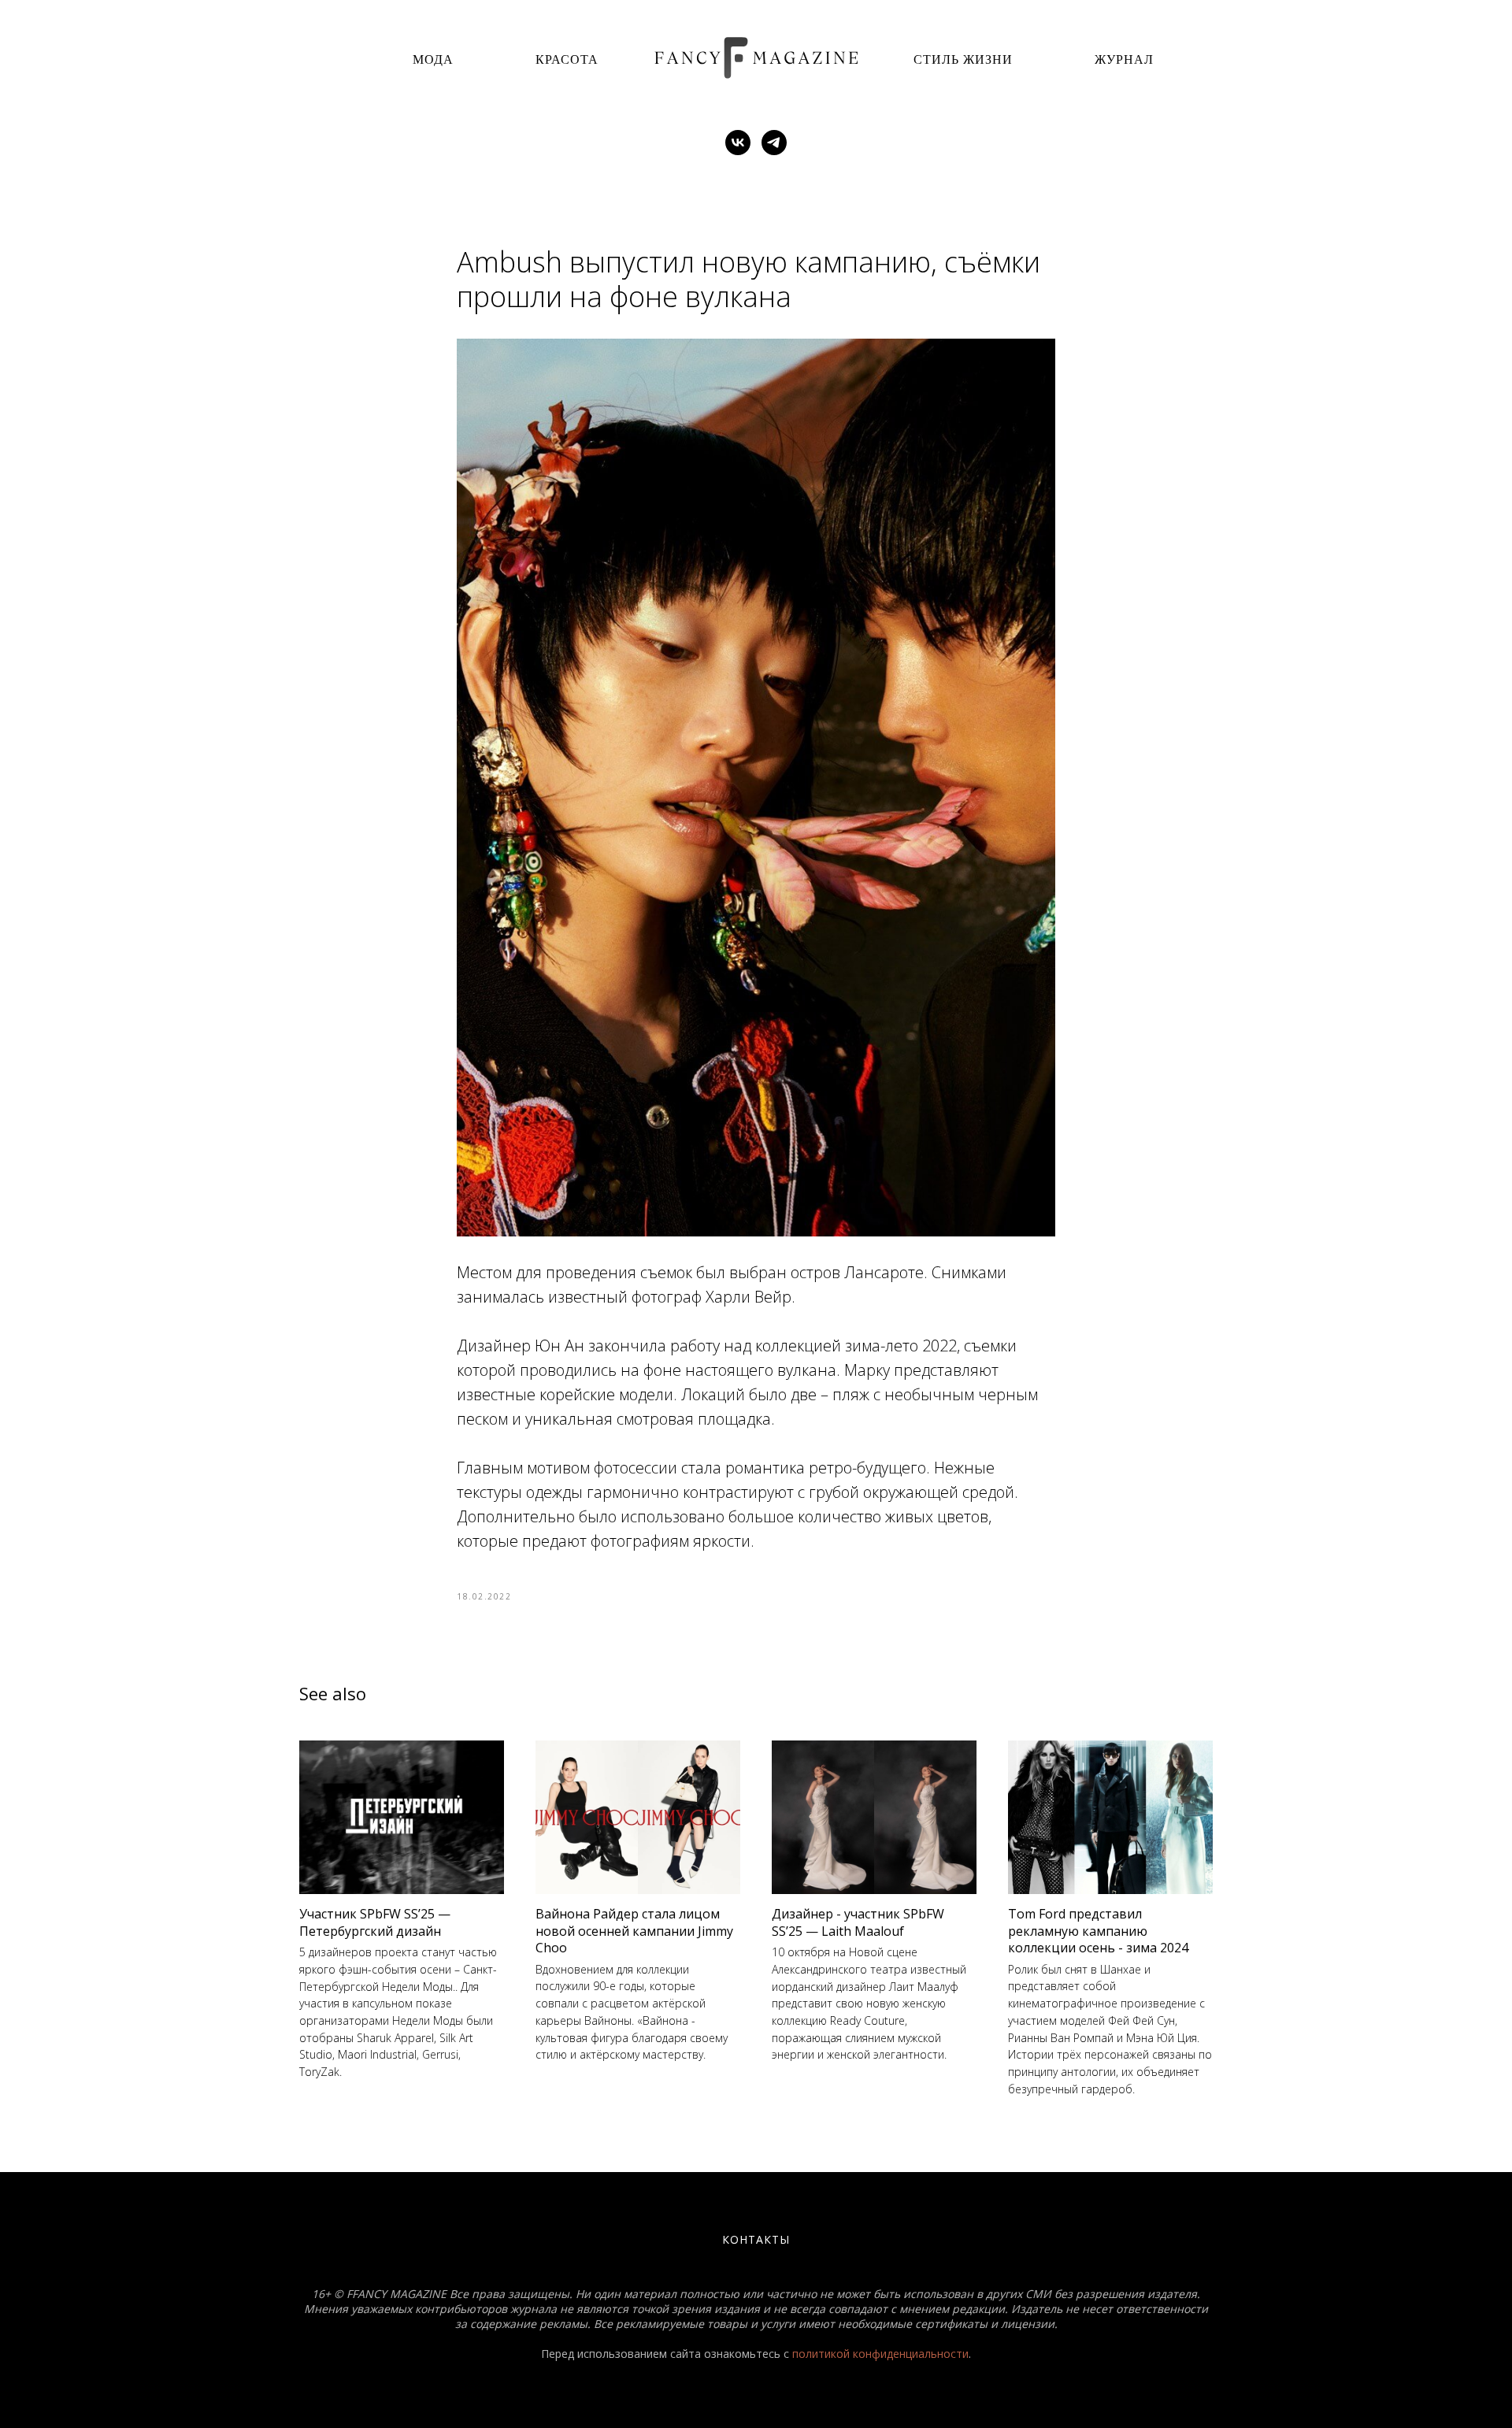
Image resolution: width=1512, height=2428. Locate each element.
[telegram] (774, 143)
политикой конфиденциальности (880, 2354)
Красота (567, 59)
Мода (433, 59)
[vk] (738, 143)
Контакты (756, 2239)
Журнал (1124, 59)
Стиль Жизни (963, 59)
